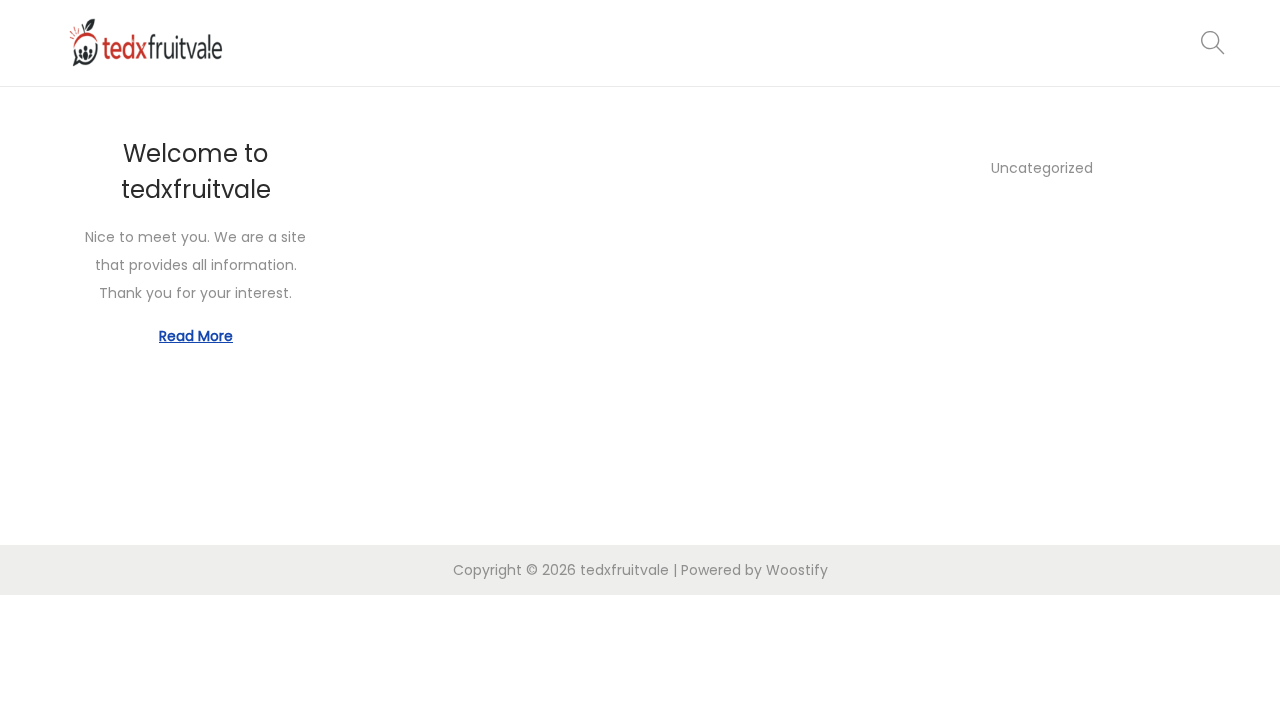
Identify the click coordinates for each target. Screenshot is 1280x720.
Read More (196, 336)
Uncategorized (1042, 168)
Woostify (797, 570)
